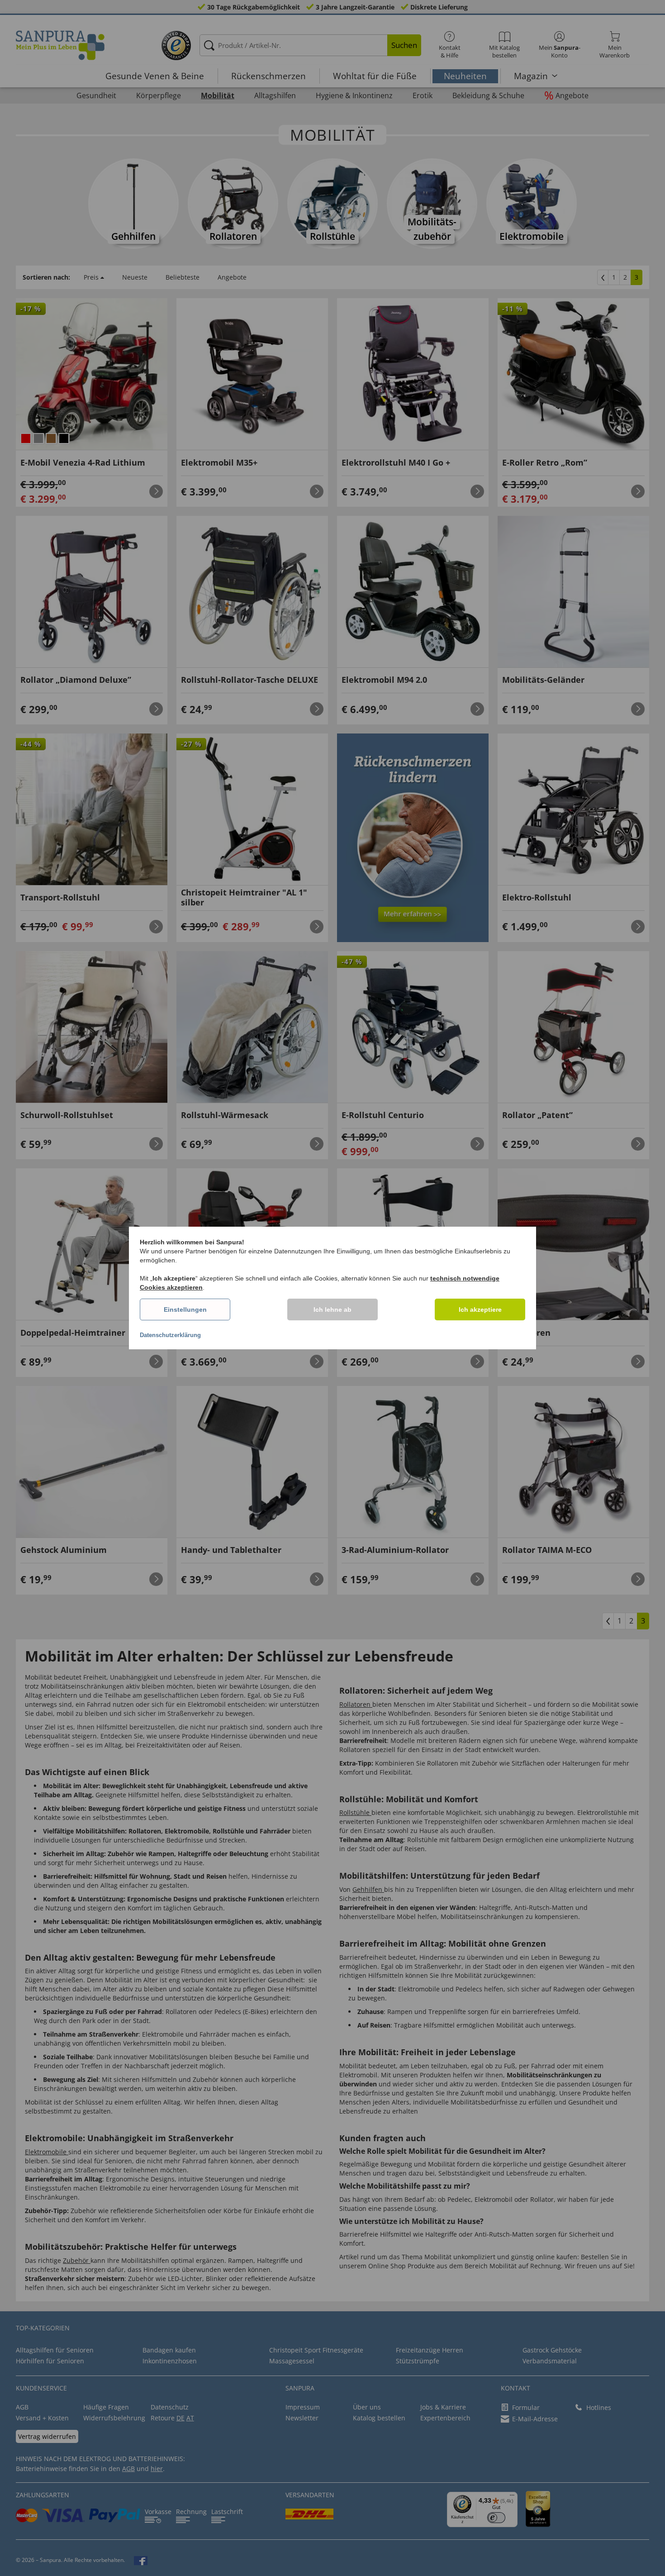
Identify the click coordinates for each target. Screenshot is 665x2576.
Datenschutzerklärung (170, 1335)
